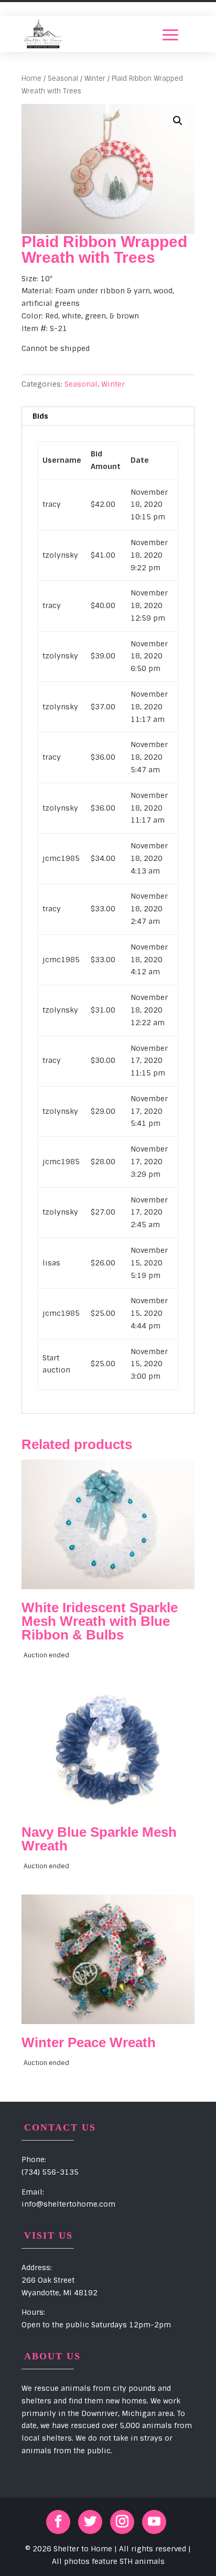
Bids (40, 416)
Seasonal (63, 78)
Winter (95, 78)
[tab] (108, 416)
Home (31, 78)
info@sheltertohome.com (68, 2204)
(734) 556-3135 (50, 2172)
